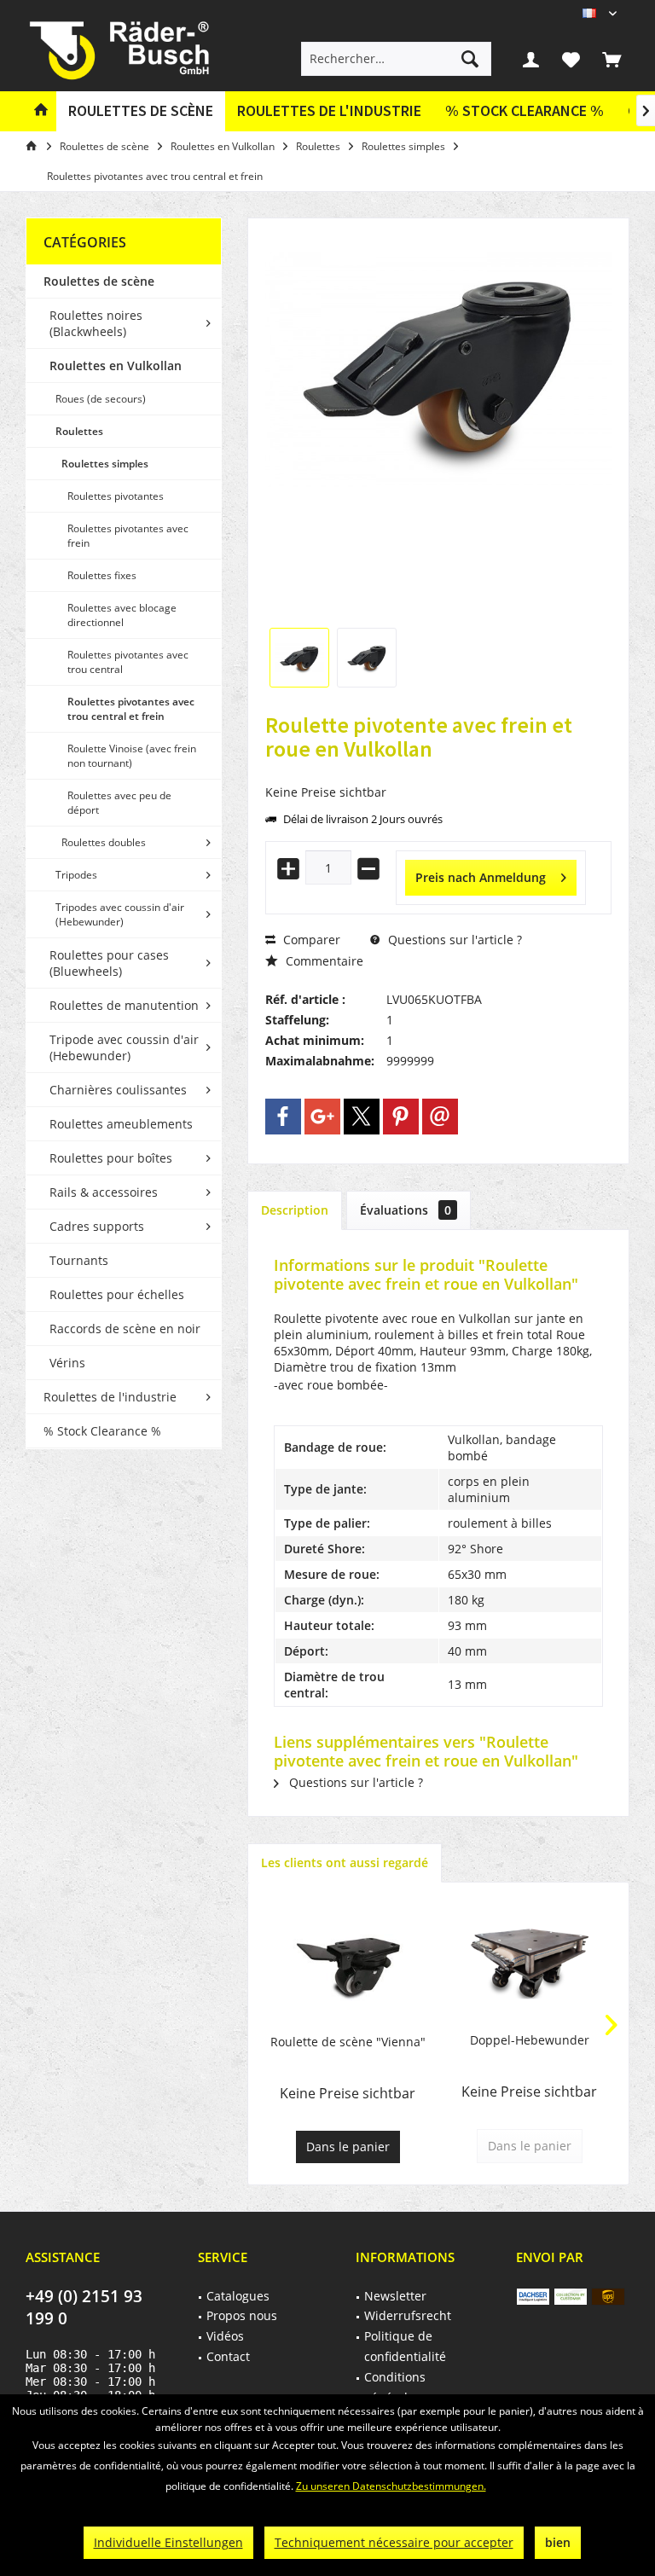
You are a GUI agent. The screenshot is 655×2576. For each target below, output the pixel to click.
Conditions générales (395, 2387)
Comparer (310, 940)
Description (295, 1210)
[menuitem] (612, 59)
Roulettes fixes (102, 575)
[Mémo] (571, 59)
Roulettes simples (105, 464)
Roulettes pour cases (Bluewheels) (109, 963)
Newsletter (395, 2296)
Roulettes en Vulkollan (116, 366)
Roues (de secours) (101, 399)
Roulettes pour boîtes (111, 1158)
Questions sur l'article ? (453, 940)
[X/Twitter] (362, 1117)
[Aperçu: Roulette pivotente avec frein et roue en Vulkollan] (299, 658)
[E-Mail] (440, 1117)
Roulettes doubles (104, 842)
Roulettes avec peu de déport (119, 803)
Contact (228, 2356)
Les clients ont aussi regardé (345, 1862)
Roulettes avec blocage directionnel (122, 615)
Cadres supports (97, 1226)
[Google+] (322, 1117)
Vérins (67, 1363)
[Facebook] (283, 1117)
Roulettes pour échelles (117, 1294)
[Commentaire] (438, 772)
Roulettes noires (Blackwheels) (96, 323)
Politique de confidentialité (405, 2346)
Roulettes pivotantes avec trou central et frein (131, 709)
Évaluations (406, 1210)
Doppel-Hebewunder (530, 2040)
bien (558, 2542)
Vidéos (225, 2336)
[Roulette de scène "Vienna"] (348, 1965)
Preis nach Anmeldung (481, 877)
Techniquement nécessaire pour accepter (394, 2542)
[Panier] (612, 59)
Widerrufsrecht (408, 2315)
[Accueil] (41, 111)
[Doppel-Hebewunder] (529, 1964)
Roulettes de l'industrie (110, 1397)
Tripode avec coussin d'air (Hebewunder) (124, 1047)
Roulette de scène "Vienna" (348, 2042)
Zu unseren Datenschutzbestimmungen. (391, 2486)
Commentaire (323, 961)
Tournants (79, 1260)
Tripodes (76, 875)
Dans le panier (348, 2147)
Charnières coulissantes (118, 1090)
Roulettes (79, 431)
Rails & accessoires (104, 1192)
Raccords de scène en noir (125, 1329)
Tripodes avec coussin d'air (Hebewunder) (120, 914)
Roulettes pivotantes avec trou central (128, 662)
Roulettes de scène (99, 281)
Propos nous (242, 2315)
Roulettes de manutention (124, 1005)
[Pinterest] (401, 1117)
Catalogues (238, 2296)
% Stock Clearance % (102, 1431)
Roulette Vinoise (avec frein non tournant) (132, 756)
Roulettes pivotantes (116, 496)
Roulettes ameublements (121, 1124)
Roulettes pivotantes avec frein (128, 536)
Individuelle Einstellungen (168, 2542)
